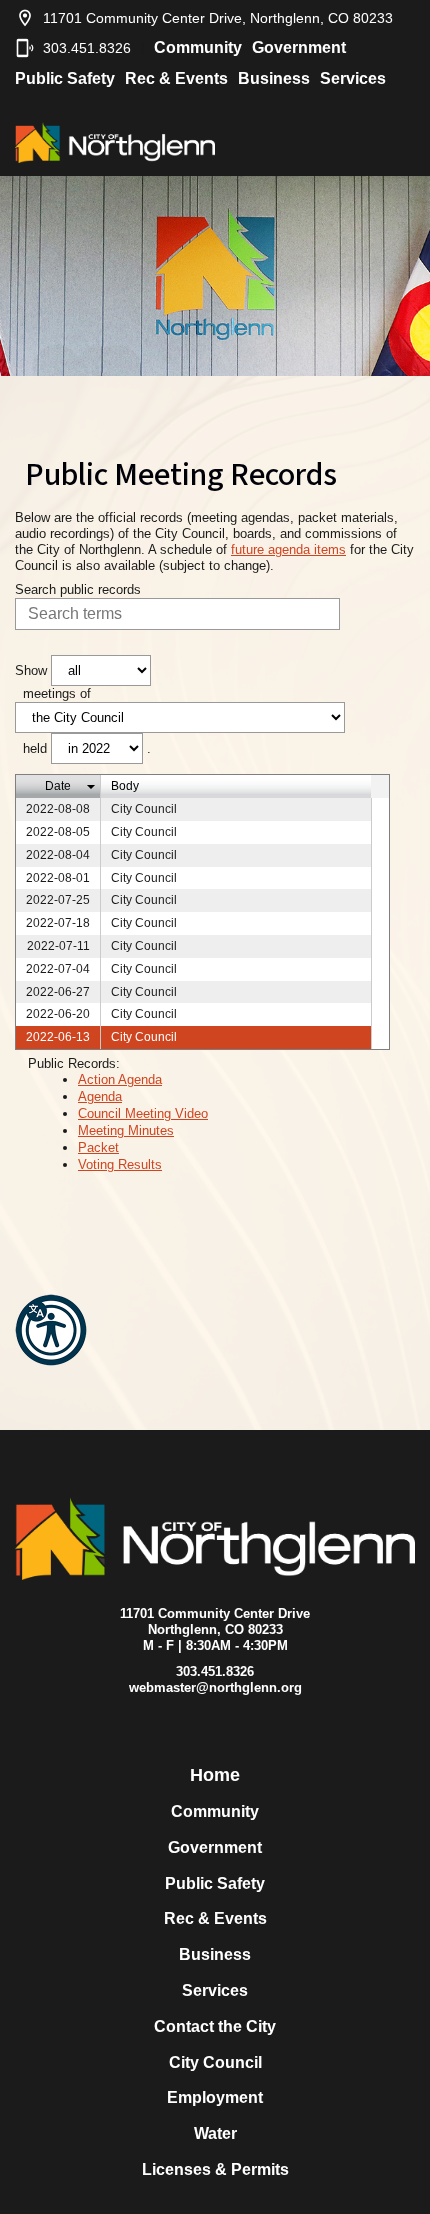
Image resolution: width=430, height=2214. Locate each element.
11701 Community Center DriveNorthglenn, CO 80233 (215, 1621)
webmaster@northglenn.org (215, 1687)
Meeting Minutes (126, 1130)
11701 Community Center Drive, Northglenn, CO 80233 (218, 18)
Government (299, 47)
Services (353, 78)
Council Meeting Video (143, 1113)
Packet (98, 1147)
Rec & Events (176, 78)
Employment (215, 2097)
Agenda (100, 1096)
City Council (215, 2062)
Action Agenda (120, 1079)
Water (215, 2133)
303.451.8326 (87, 48)
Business (274, 78)
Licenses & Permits (215, 2169)
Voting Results (120, 1164)
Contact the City (215, 2026)
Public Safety (65, 78)
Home (215, 1775)
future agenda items (288, 549)
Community (198, 47)
